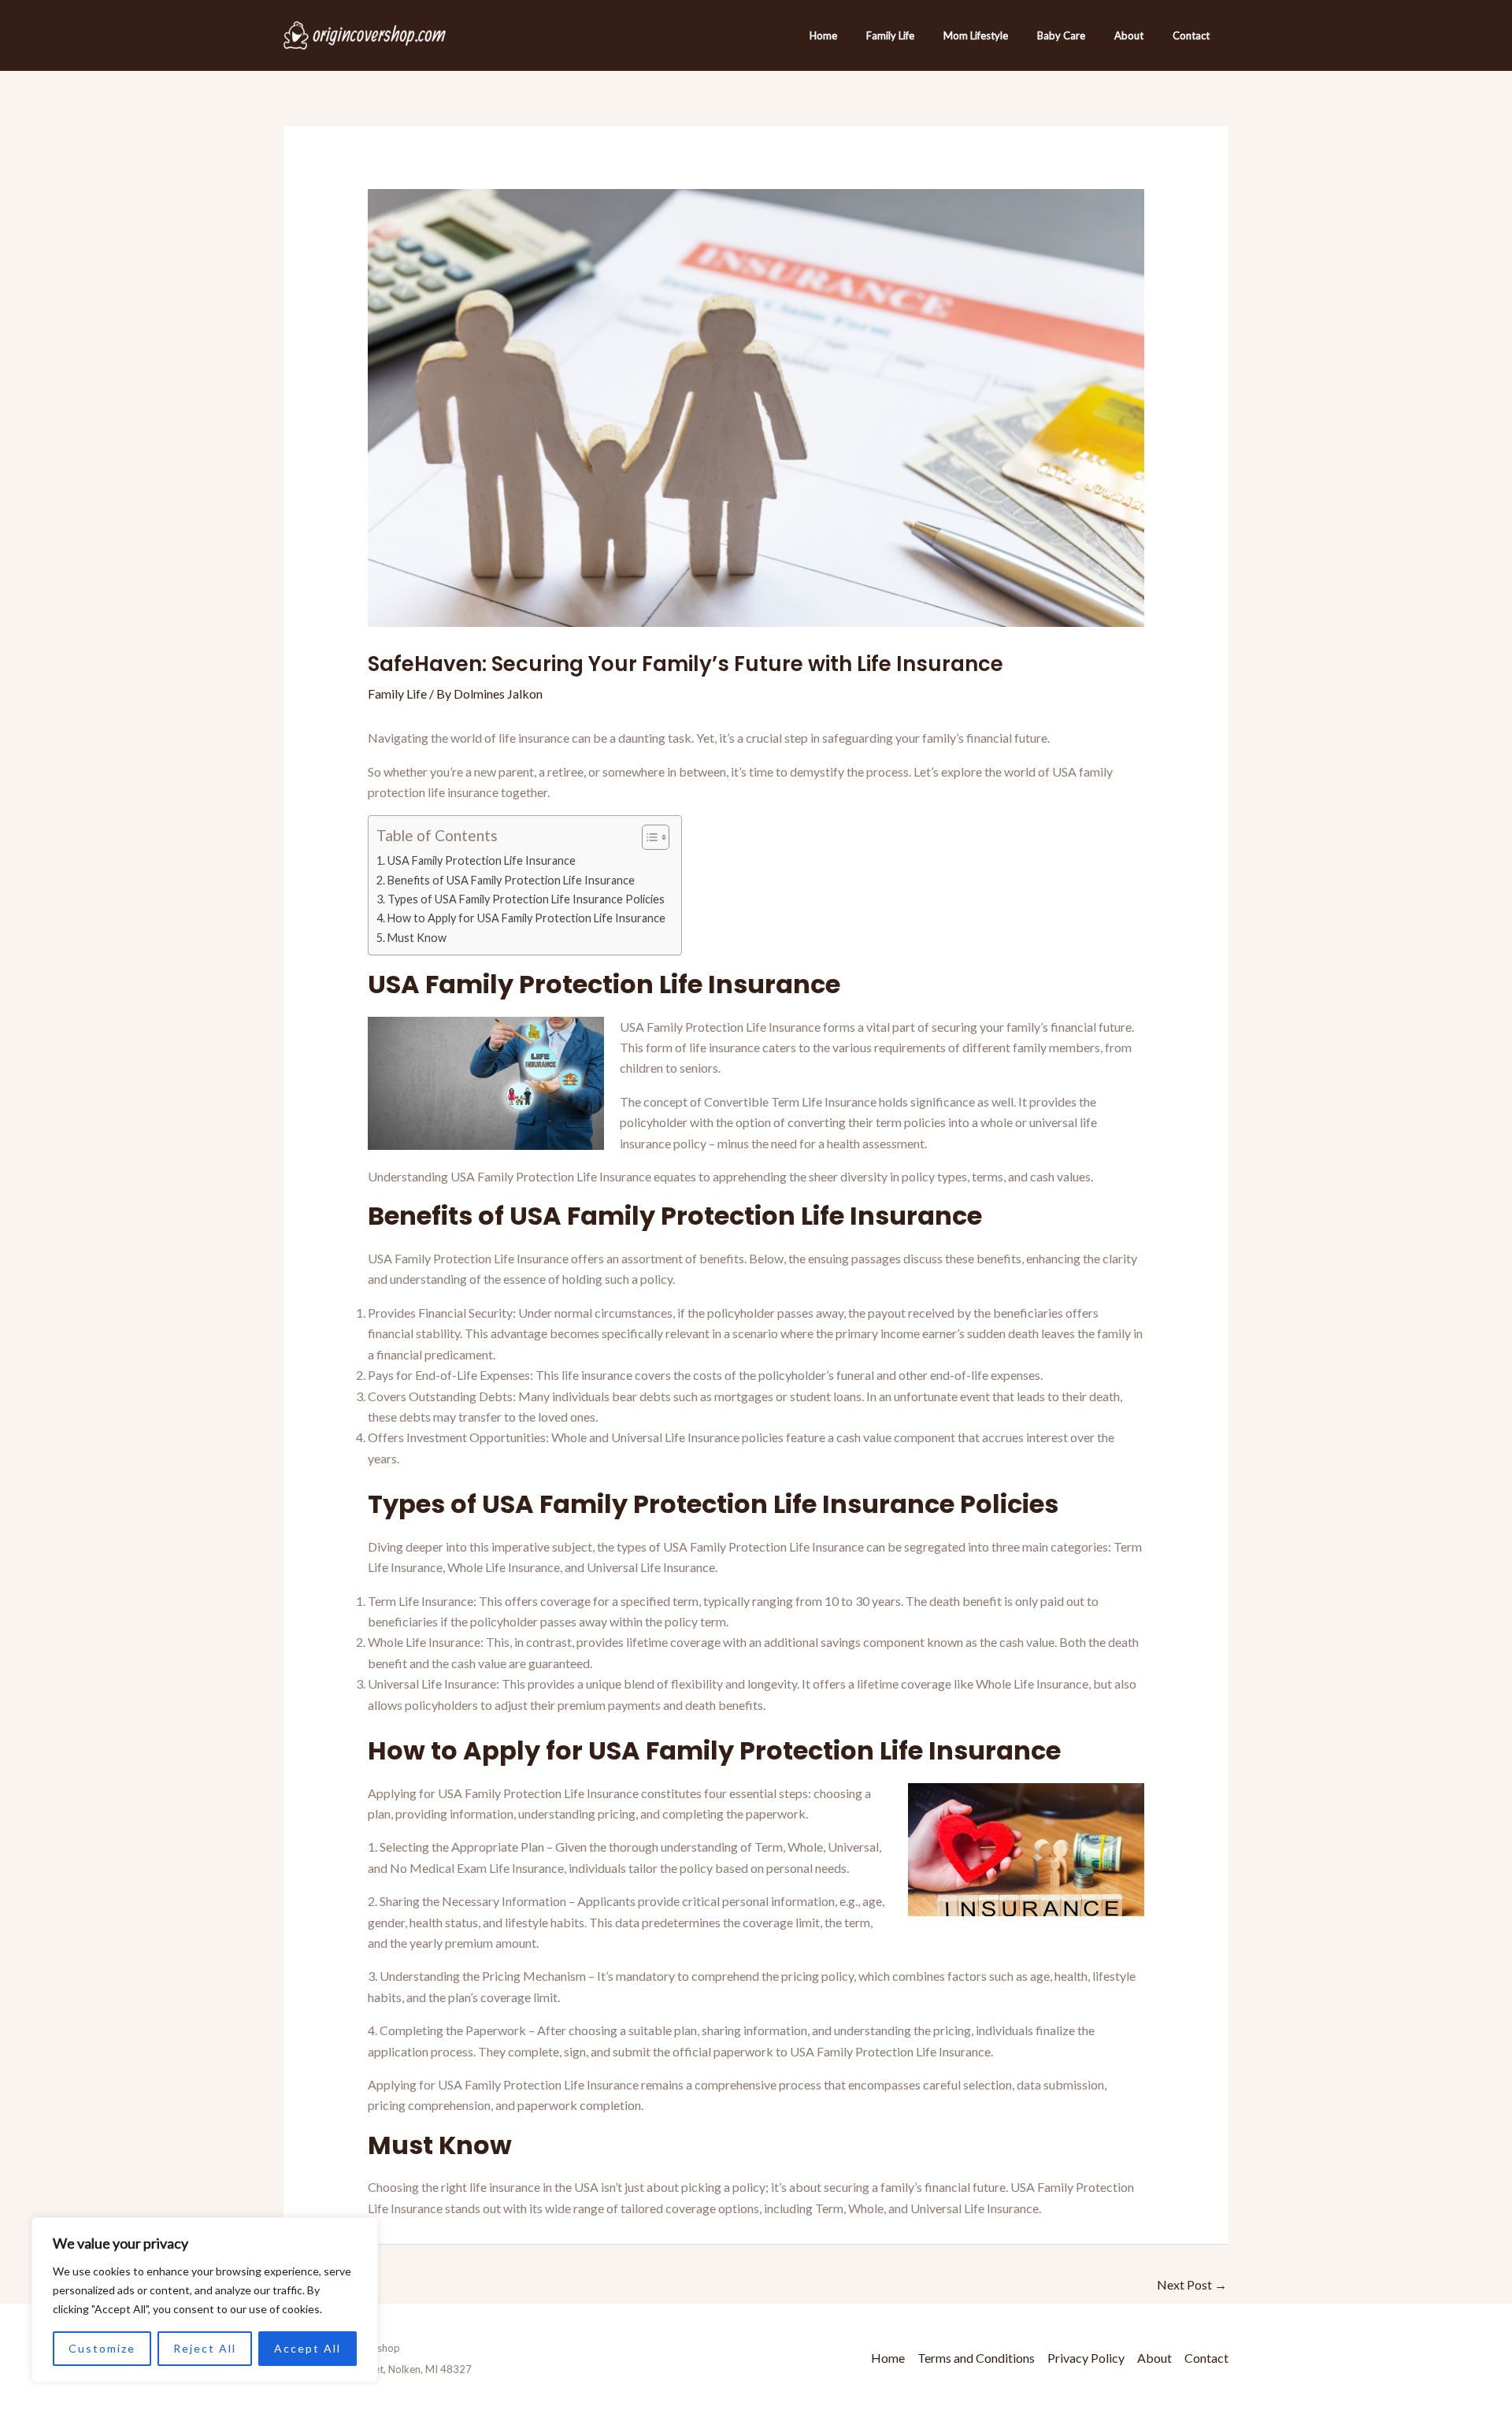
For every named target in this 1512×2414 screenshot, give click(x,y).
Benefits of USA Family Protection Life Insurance (511, 880)
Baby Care (1061, 35)
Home (823, 35)
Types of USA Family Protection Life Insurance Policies (526, 899)
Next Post (1192, 2284)
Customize (102, 2348)
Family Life (890, 35)
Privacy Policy (1086, 2358)
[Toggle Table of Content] (648, 837)
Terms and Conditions (976, 2358)
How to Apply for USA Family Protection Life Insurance (526, 918)
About (1129, 35)
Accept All (308, 2348)
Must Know (417, 938)
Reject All (205, 2348)
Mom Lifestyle (976, 35)
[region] (205, 2300)
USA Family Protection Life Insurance (482, 860)
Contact (1191, 35)
